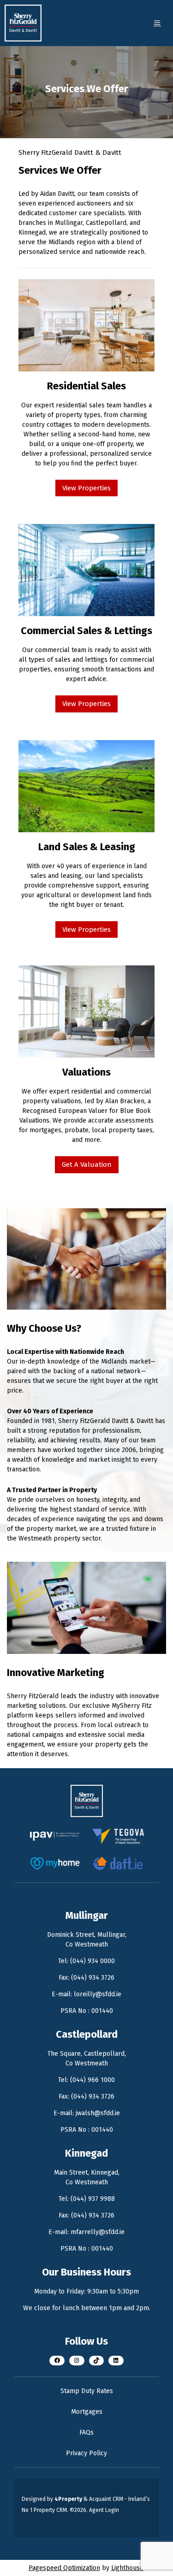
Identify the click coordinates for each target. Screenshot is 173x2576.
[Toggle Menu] (157, 23)
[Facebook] (57, 2361)
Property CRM (50, 2510)
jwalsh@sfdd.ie (98, 2113)
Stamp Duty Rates (87, 2391)
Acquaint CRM (106, 2499)
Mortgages (87, 2412)
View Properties (86, 488)
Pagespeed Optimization (64, 2568)
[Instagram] (77, 2361)
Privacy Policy (86, 2453)
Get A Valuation (87, 1164)
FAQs (86, 2432)
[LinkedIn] (116, 2361)
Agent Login (104, 2510)
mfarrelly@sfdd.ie (98, 2232)
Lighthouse (127, 2568)
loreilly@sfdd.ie (98, 1994)
